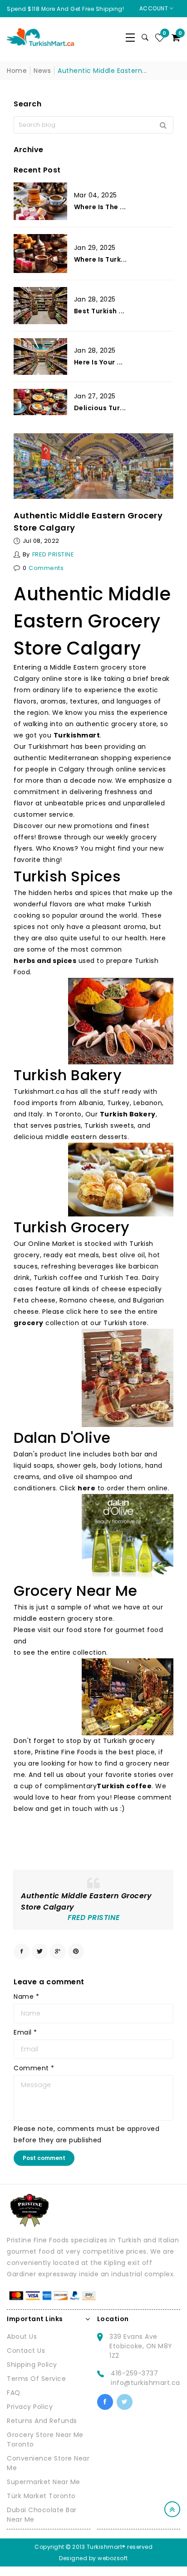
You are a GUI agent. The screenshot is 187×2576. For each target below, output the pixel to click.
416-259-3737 (134, 2373)
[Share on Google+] (58, 1951)
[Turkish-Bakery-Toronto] (121, 1180)
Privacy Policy (30, 2407)
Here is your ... (98, 362)
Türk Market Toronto (41, 2496)
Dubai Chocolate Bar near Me (42, 2515)
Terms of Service (36, 2379)
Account (155, 8)
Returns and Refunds (42, 2421)
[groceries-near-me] (128, 1378)
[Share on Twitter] (40, 1951)
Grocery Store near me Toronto (45, 2440)
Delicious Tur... (100, 408)
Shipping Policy (32, 2365)
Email (25, 2032)
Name (26, 1997)
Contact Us (26, 2351)
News (42, 71)
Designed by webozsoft (93, 2558)
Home (17, 71)
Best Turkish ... (99, 311)
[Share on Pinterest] (76, 1951)
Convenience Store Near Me (48, 2463)
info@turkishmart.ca (145, 2383)
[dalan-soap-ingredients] (128, 1537)
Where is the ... (100, 207)
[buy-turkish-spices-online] (121, 1021)
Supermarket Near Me (44, 2482)
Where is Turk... (101, 259)
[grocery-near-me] (128, 1697)
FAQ (14, 2393)
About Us (22, 2337)
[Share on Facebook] (22, 1951)
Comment (34, 2068)
